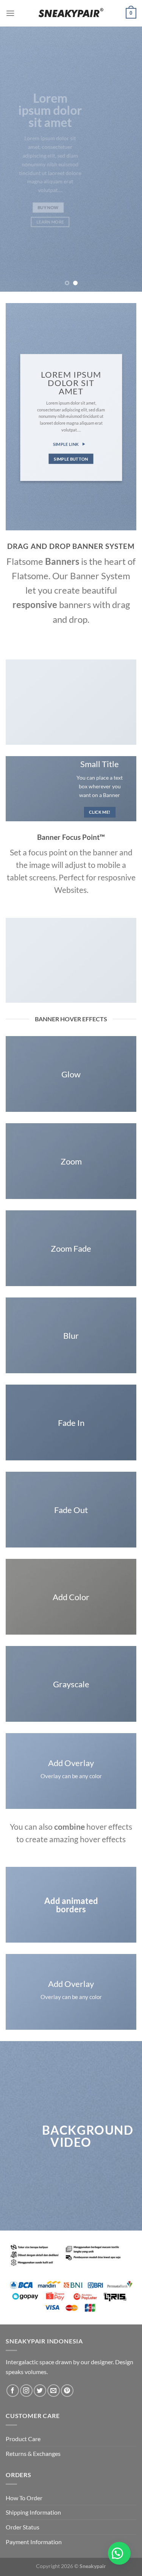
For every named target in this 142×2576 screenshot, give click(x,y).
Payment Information (34, 2542)
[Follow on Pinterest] (67, 2391)
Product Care (23, 2439)
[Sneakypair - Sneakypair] (71, 13)
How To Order (24, 2498)
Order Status (23, 2527)
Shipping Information (33, 2512)
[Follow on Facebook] (13, 2391)
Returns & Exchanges (33, 2453)
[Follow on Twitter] (40, 2391)
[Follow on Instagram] (26, 2391)
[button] (119, 2553)
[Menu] (10, 13)
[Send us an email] (54, 2391)
